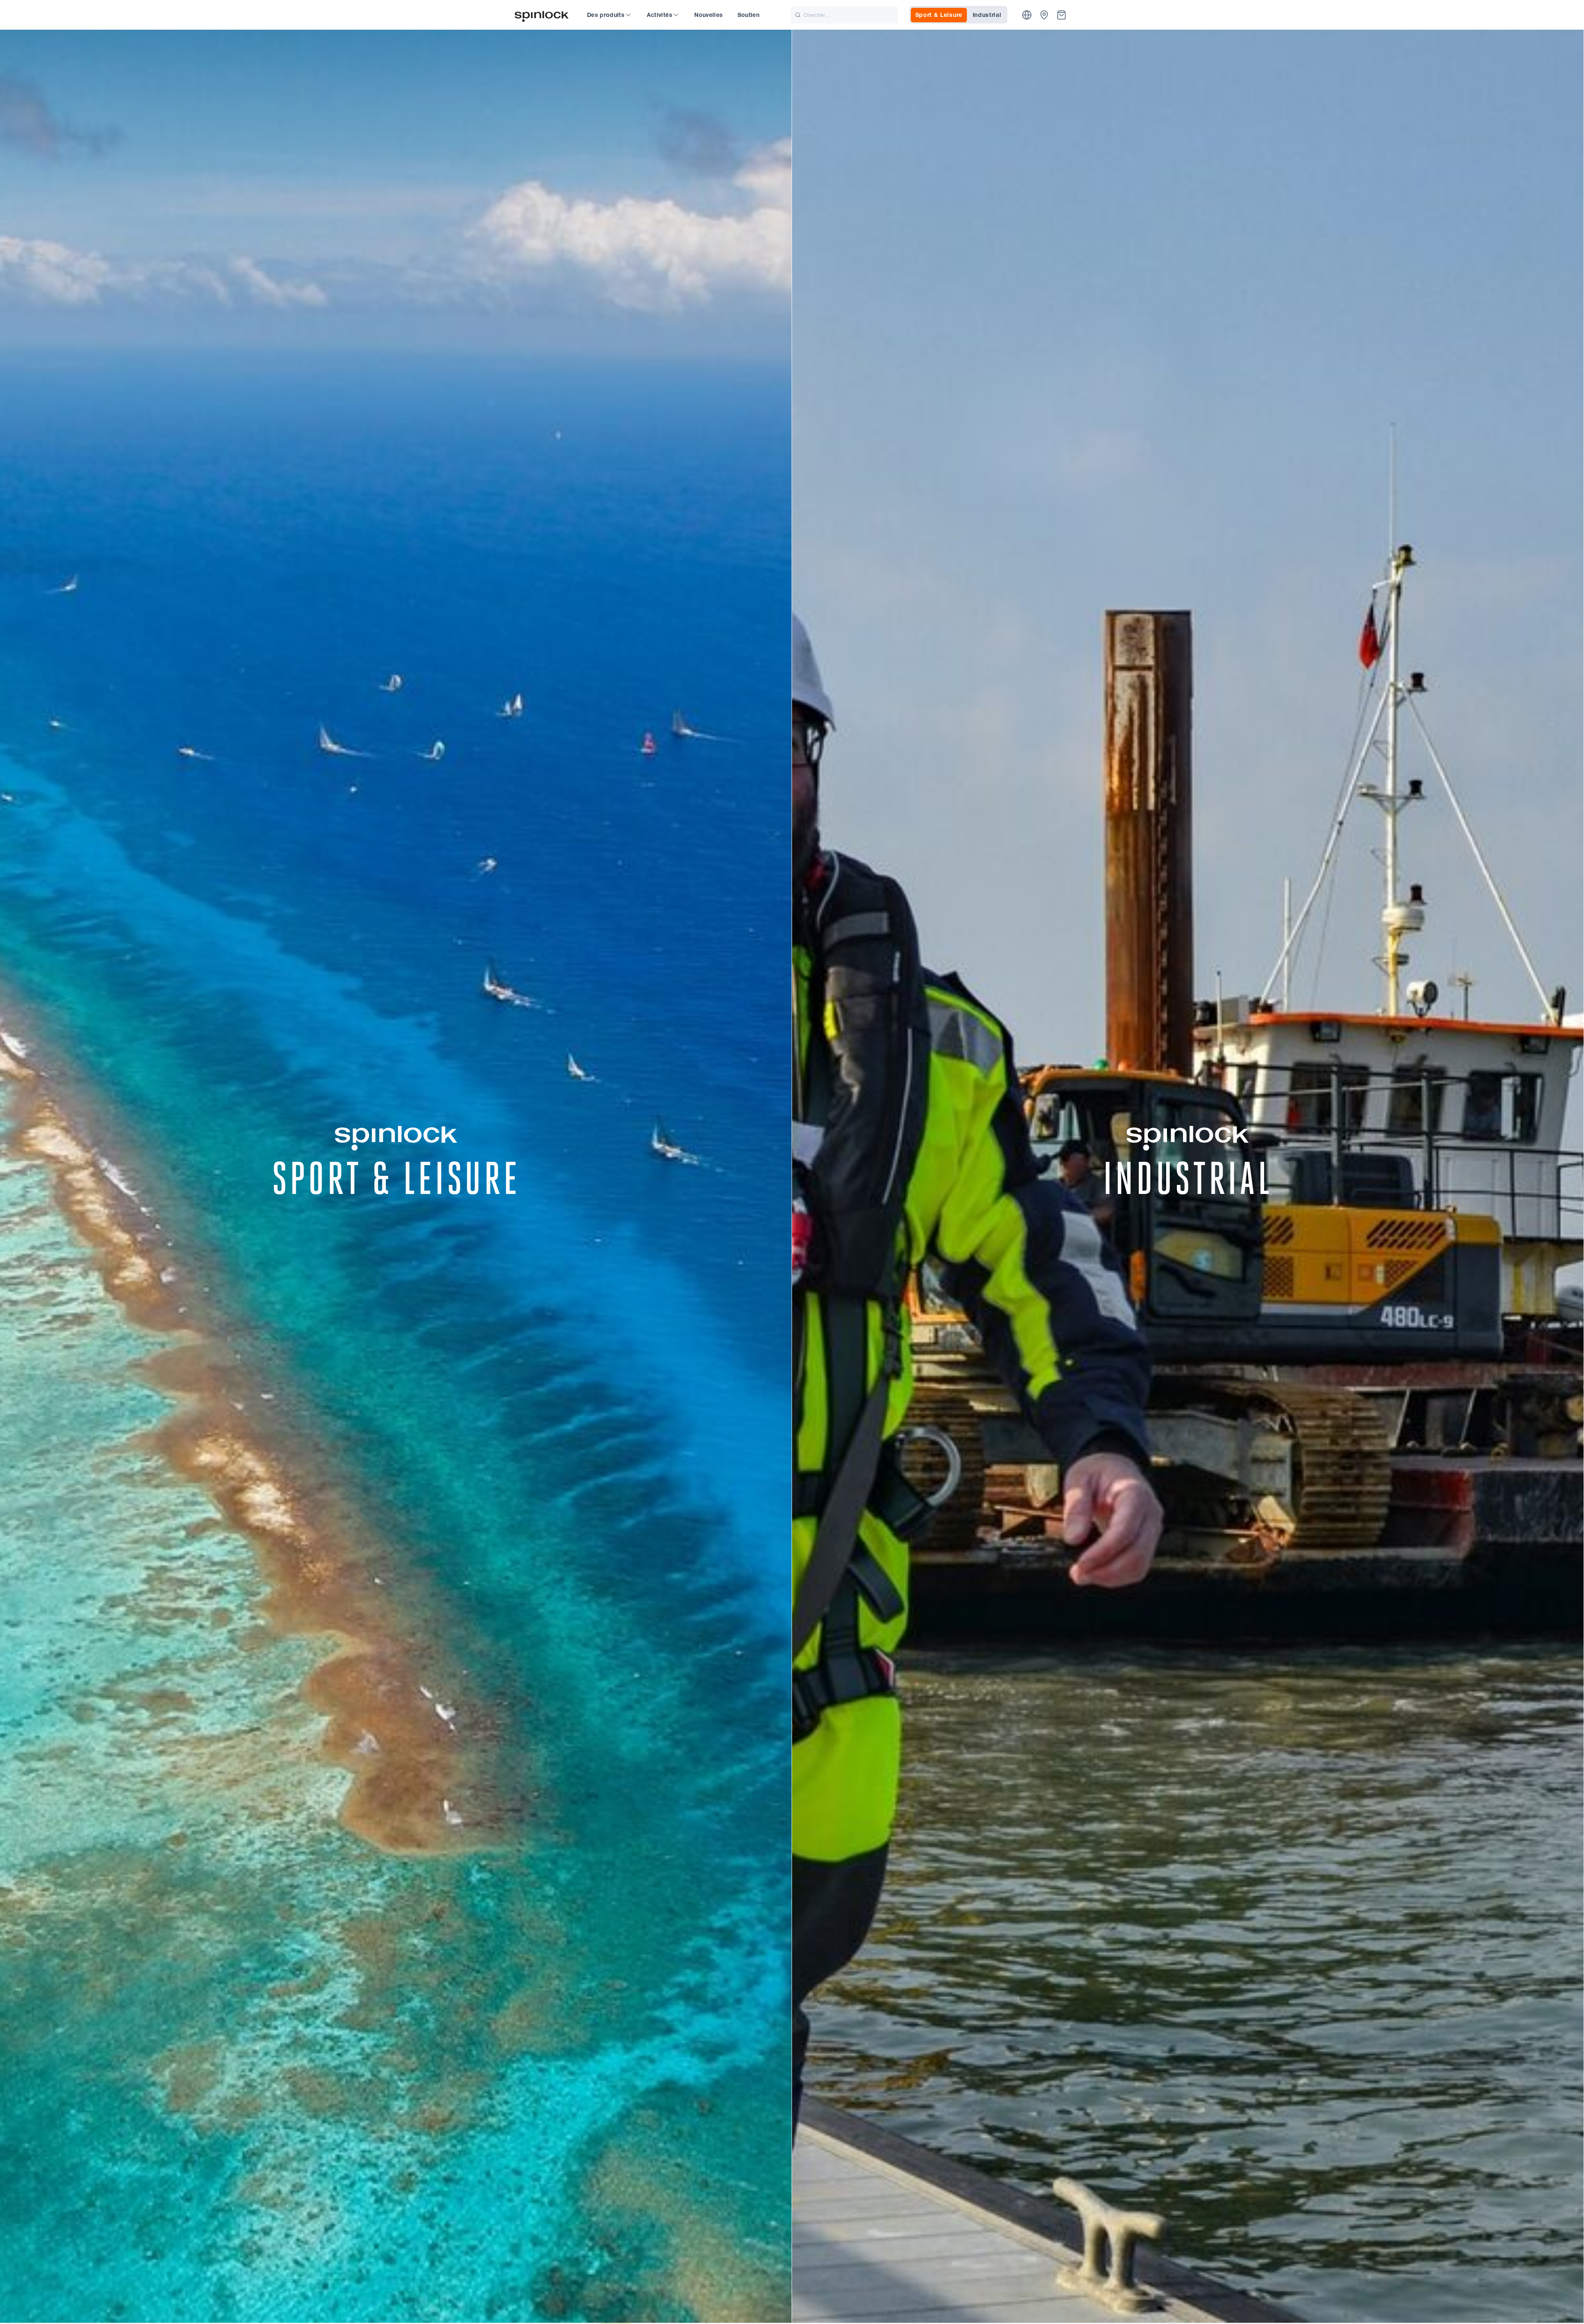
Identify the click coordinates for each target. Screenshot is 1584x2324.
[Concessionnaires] (1044, 15)
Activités (660, 15)
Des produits (606, 15)
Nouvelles (708, 15)
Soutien (748, 15)
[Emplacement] (1027, 15)
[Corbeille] (1062, 15)
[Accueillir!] (542, 15)
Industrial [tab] (987, 15)
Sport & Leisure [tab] (939, 15)
